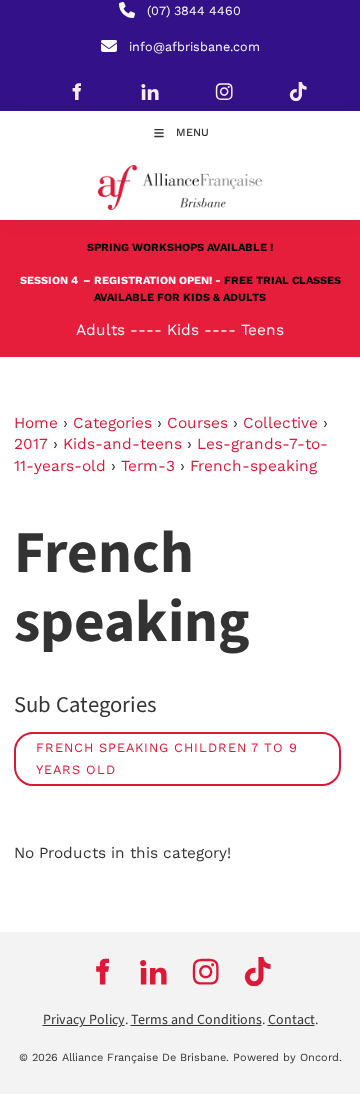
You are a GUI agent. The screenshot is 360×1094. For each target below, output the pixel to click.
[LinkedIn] (150, 91)
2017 (31, 444)
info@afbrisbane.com (194, 46)
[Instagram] (224, 91)
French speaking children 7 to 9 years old (167, 758)
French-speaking (253, 466)
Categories (112, 423)
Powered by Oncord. (287, 1057)
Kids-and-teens (122, 444)
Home (36, 423)
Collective (280, 423)
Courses (197, 423)
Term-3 (148, 466)
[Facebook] (76, 91)
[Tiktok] (298, 91)
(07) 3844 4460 (194, 10)
